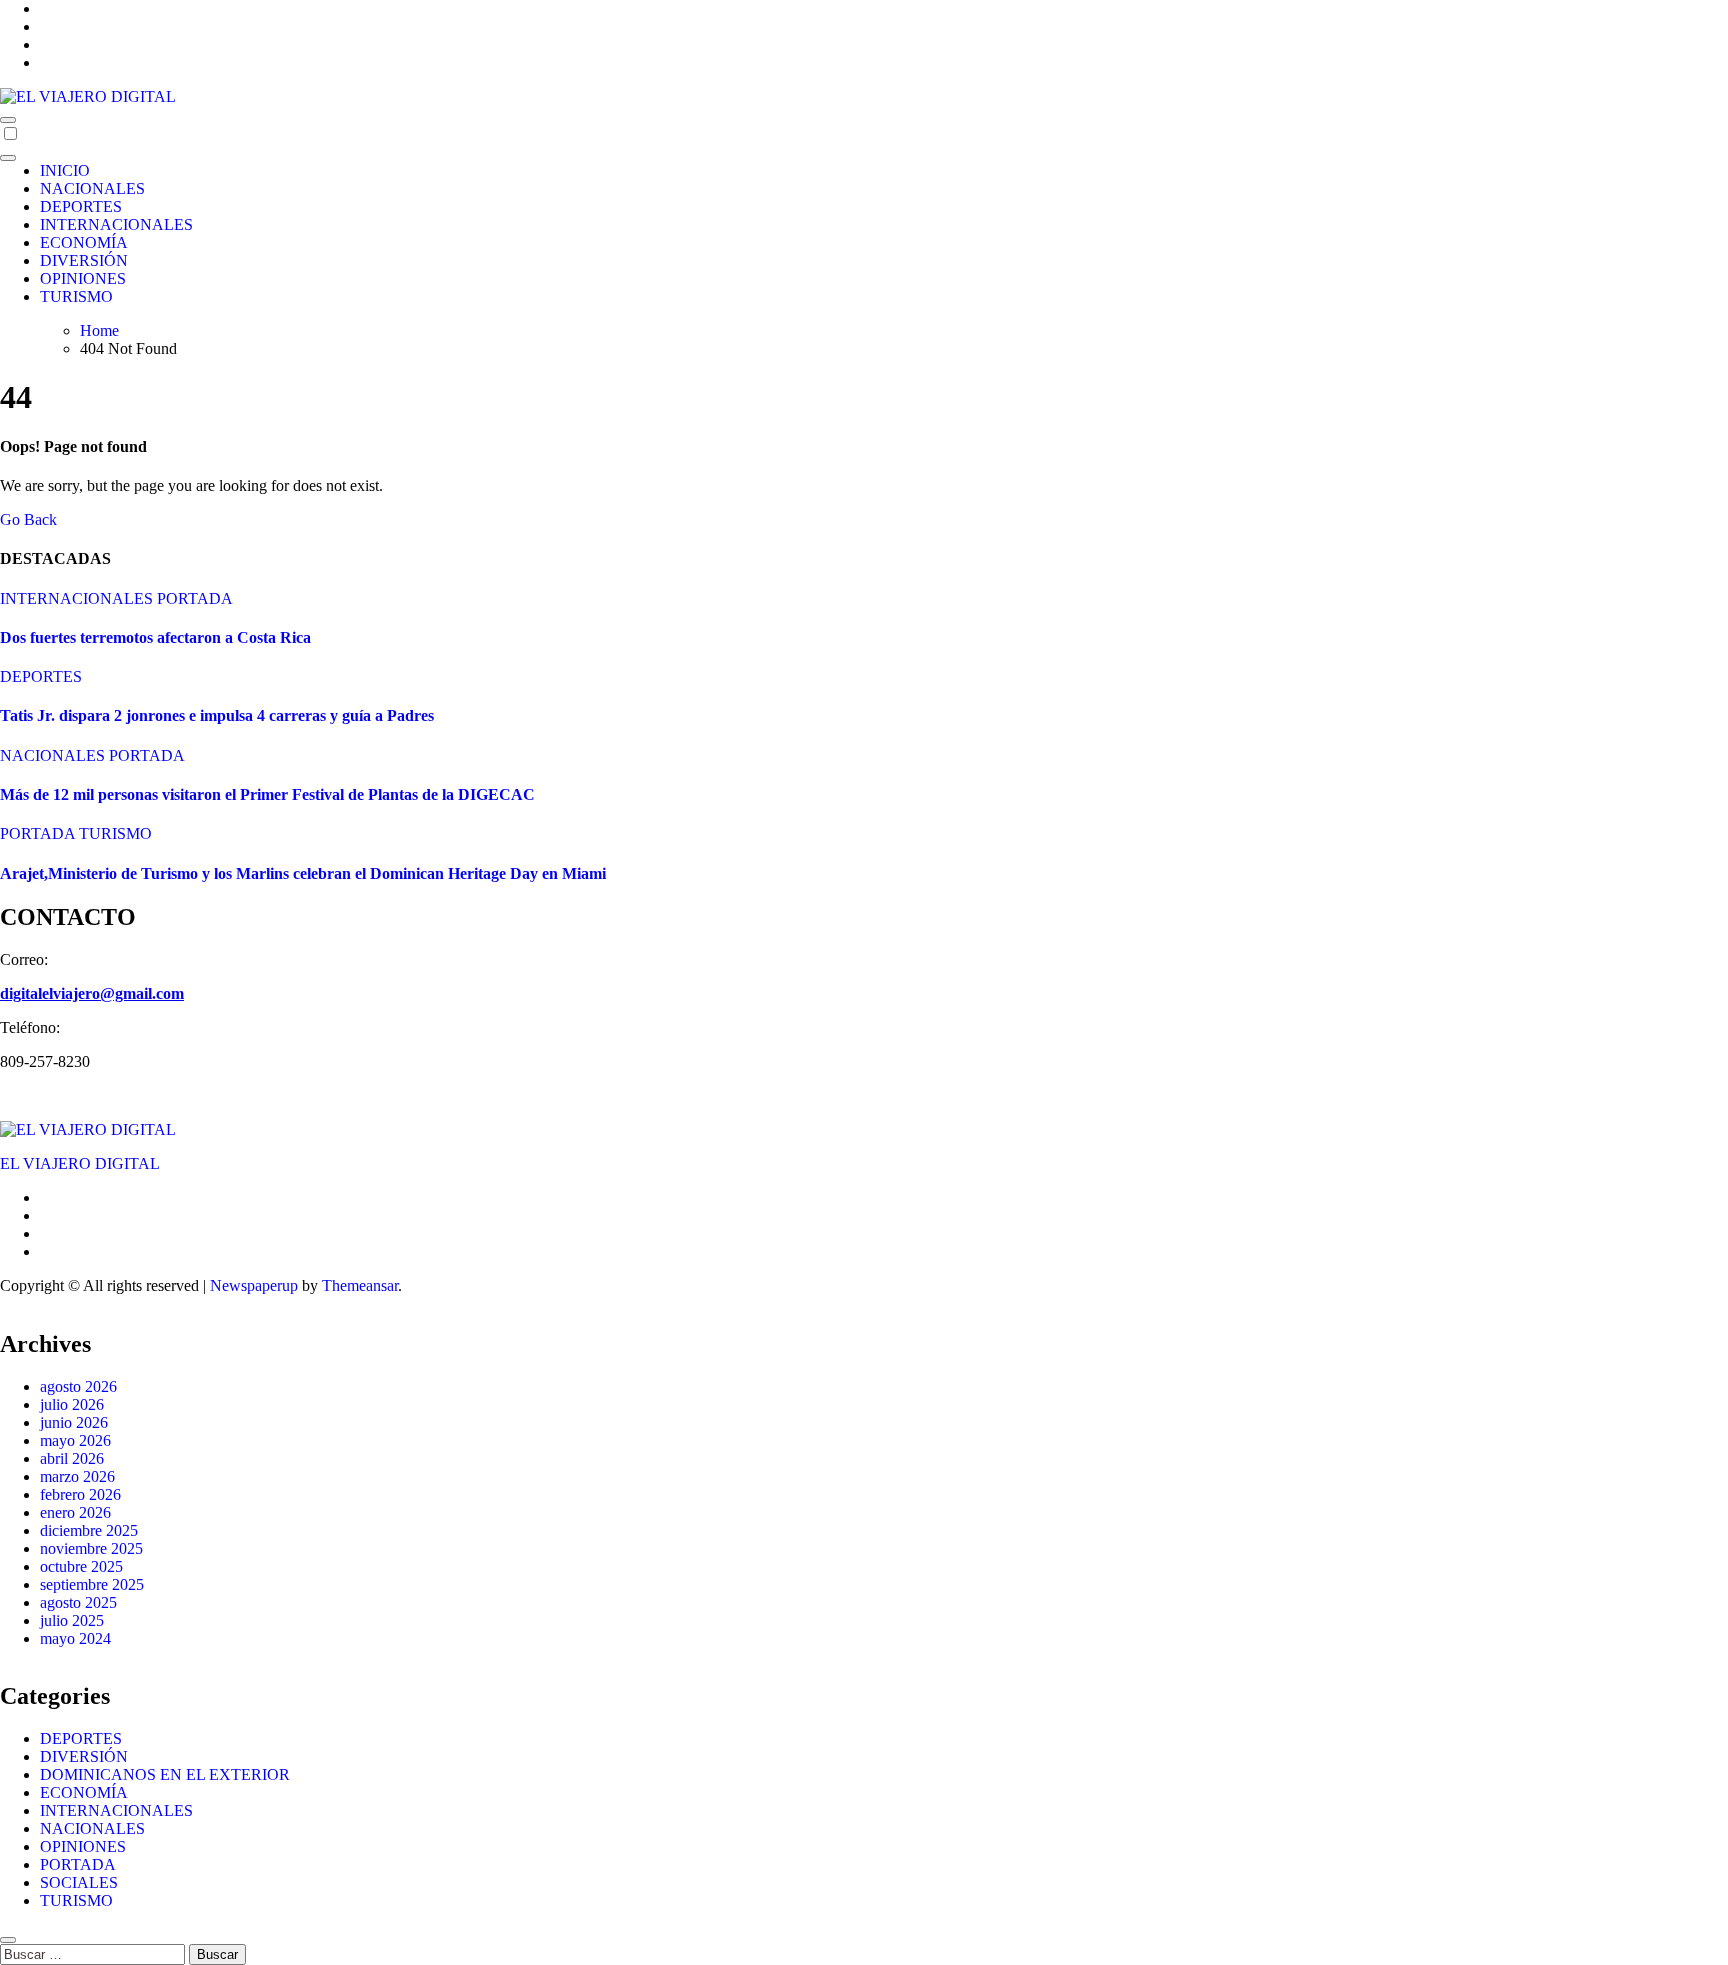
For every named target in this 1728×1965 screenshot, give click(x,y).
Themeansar (360, 1285)
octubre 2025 (81, 1566)
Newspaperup (254, 1285)
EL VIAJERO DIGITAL (80, 1163)
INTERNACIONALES (116, 224)
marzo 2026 (77, 1476)
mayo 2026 (75, 1440)
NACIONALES (92, 188)
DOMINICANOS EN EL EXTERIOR (165, 1774)
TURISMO (76, 296)
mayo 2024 (75, 1638)
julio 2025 (72, 1620)
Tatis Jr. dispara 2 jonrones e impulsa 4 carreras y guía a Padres (217, 715)
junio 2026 (74, 1422)
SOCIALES (79, 1882)
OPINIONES (83, 278)
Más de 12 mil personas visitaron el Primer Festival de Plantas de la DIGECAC (267, 794)
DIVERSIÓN (84, 260)
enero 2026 (75, 1512)
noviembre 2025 (91, 1548)
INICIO (65, 170)
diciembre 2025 (89, 1530)
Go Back (28, 519)
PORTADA (195, 598)
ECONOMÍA (84, 242)
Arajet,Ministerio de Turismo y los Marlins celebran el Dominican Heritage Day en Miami (303, 873)
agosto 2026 (78, 1386)
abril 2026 (72, 1458)
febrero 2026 (80, 1494)
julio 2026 (72, 1404)
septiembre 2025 (92, 1584)
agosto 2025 (78, 1602)
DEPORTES (81, 206)
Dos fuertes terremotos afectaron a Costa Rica (155, 637)
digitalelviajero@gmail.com (92, 993)
